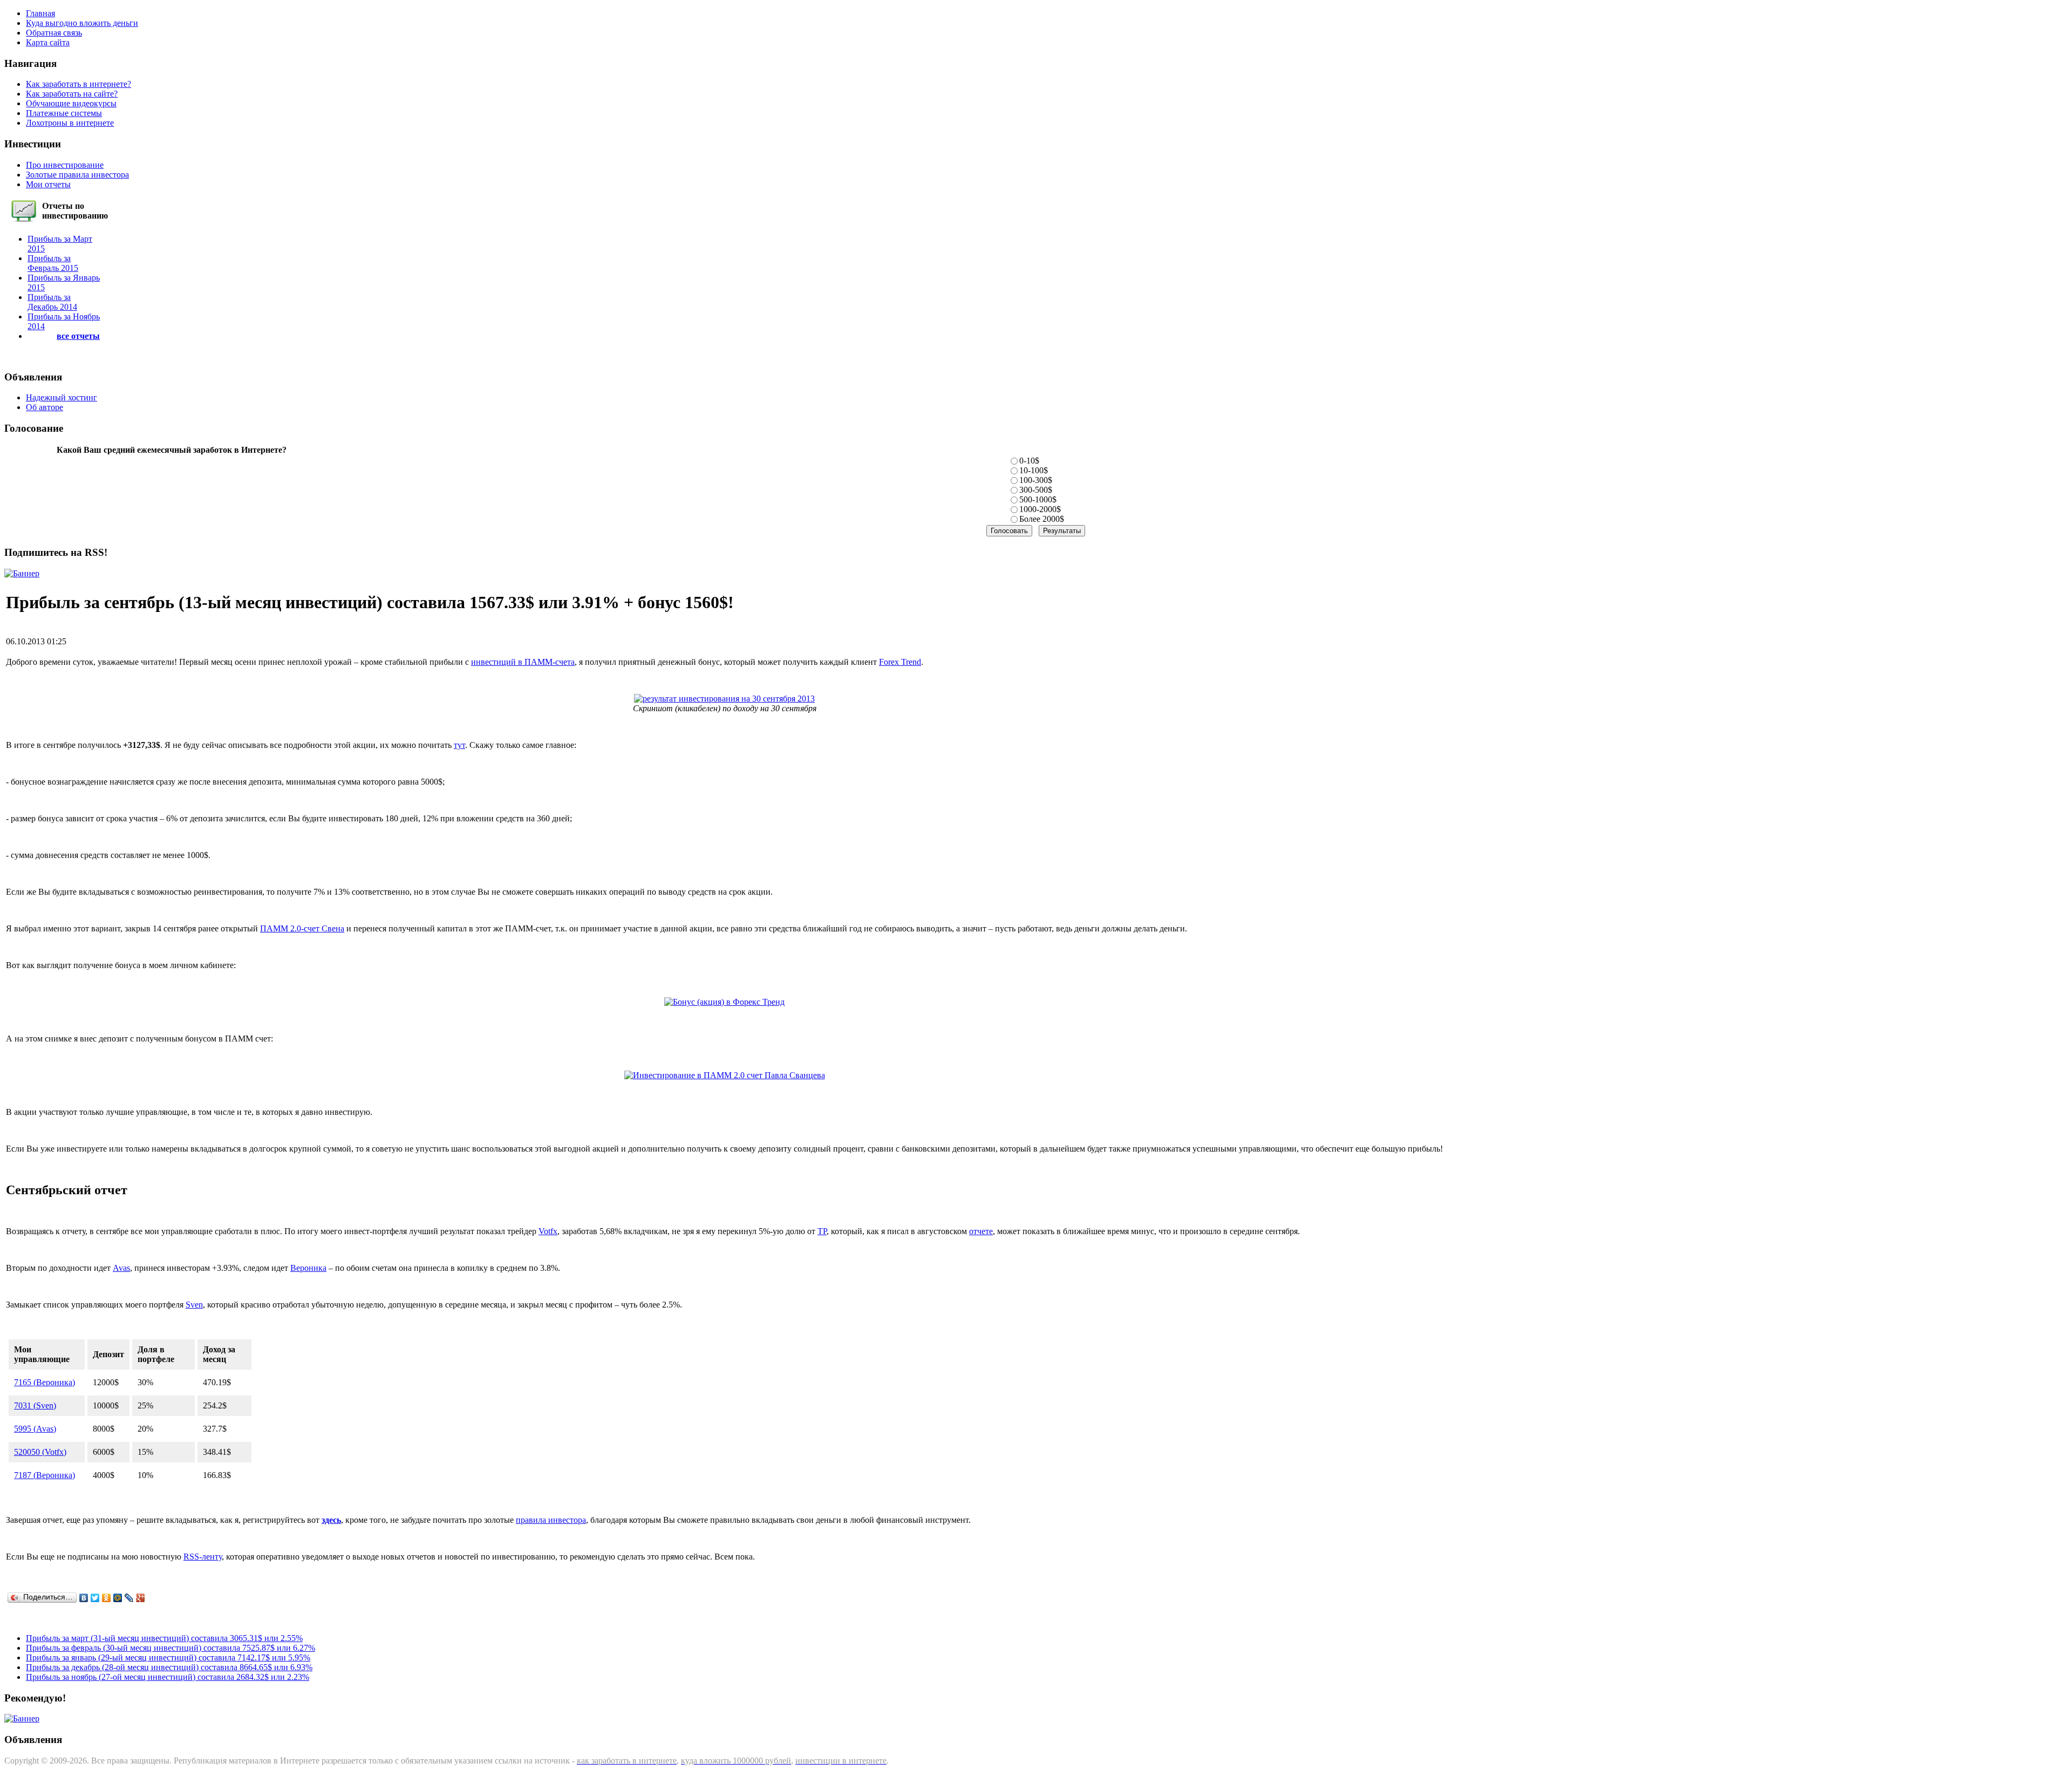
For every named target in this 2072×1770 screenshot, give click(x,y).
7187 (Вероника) (45, 1475)
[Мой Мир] (118, 1598)
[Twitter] (95, 1598)
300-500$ (1036, 490)
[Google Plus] (141, 1598)
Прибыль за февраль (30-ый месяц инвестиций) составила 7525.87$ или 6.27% (171, 1648)
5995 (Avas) (35, 1429)
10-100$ (1034, 470)
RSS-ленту (203, 1557)
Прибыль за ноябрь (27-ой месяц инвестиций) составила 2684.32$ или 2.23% (168, 1677)
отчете (981, 1231)
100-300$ (1036, 480)
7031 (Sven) (35, 1405)
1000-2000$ (1040, 509)
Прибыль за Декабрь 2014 (52, 302)
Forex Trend (900, 662)
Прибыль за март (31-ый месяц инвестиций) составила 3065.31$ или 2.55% (164, 1638)
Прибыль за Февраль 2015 (53, 263)
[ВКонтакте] (84, 1598)
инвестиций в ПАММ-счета (523, 662)
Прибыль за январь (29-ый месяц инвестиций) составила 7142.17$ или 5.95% (168, 1657)
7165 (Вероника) (45, 1382)
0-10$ (1029, 461)
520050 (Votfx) (40, 1452)
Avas (121, 1268)
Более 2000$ (1042, 519)
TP (822, 1231)
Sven (194, 1305)
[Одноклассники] (107, 1598)
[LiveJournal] (129, 1598)
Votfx (548, 1231)
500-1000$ (1038, 499)
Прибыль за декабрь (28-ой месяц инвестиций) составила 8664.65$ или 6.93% (169, 1667)
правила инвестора (551, 1520)
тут (459, 745)
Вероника (308, 1268)
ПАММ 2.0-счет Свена (302, 928)
